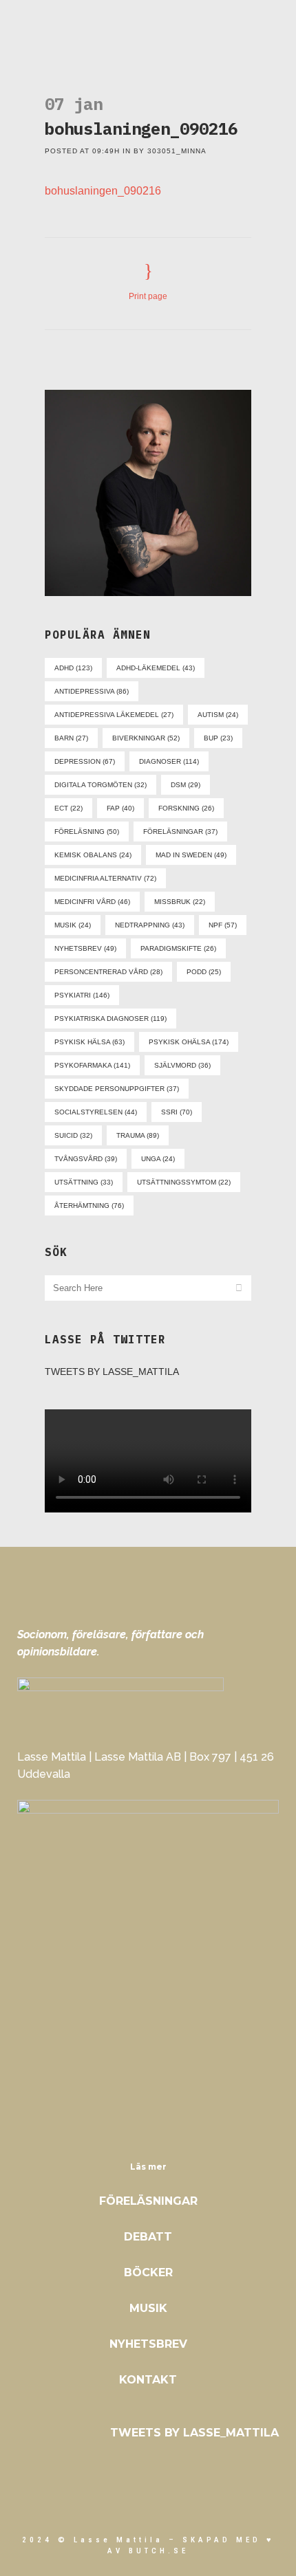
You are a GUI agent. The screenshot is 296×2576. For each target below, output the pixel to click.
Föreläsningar (148, 2201)
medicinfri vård (92, 902)
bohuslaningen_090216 (103, 191)
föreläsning (87, 832)
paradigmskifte (178, 948)
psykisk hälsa (89, 1042)
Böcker (148, 2272)
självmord (182, 1065)
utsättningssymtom (184, 1182)
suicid (73, 1135)
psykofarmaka (92, 1065)
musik (73, 925)
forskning (186, 808)
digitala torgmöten (101, 785)
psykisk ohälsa (189, 1042)
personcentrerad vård (108, 972)
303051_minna (177, 151)
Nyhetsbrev (148, 2344)
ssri (177, 1112)
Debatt (148, 2237)
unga (158, 1159)
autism (218, 715)
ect (68, 808)
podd (204, 972)
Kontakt (148, 2380)
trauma (138, 1135)
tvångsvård (86, 1159)
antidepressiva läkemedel (114, 715)
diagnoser (169, 761)
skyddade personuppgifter (117, 1089)
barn (71, 738)
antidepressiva (92, 691)
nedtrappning (150, 925)
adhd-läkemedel (156, 668)
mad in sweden (191, 855)
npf (223, 925)
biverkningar (146, 738)
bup (218, 738)
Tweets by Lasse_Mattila (112, 1372)
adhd (73, 668)
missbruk (180, 902)
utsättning (84, 1182)
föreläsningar (180, 832)
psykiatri (82, 995)
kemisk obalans (93, 855)
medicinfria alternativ (105, 878)
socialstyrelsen (96, 1112)
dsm (186, 785)
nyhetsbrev (85, 948)
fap (120, 808)
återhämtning (89, 1206)
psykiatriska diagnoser (110, 1019)
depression (85, 761)
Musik (148, 2308)
